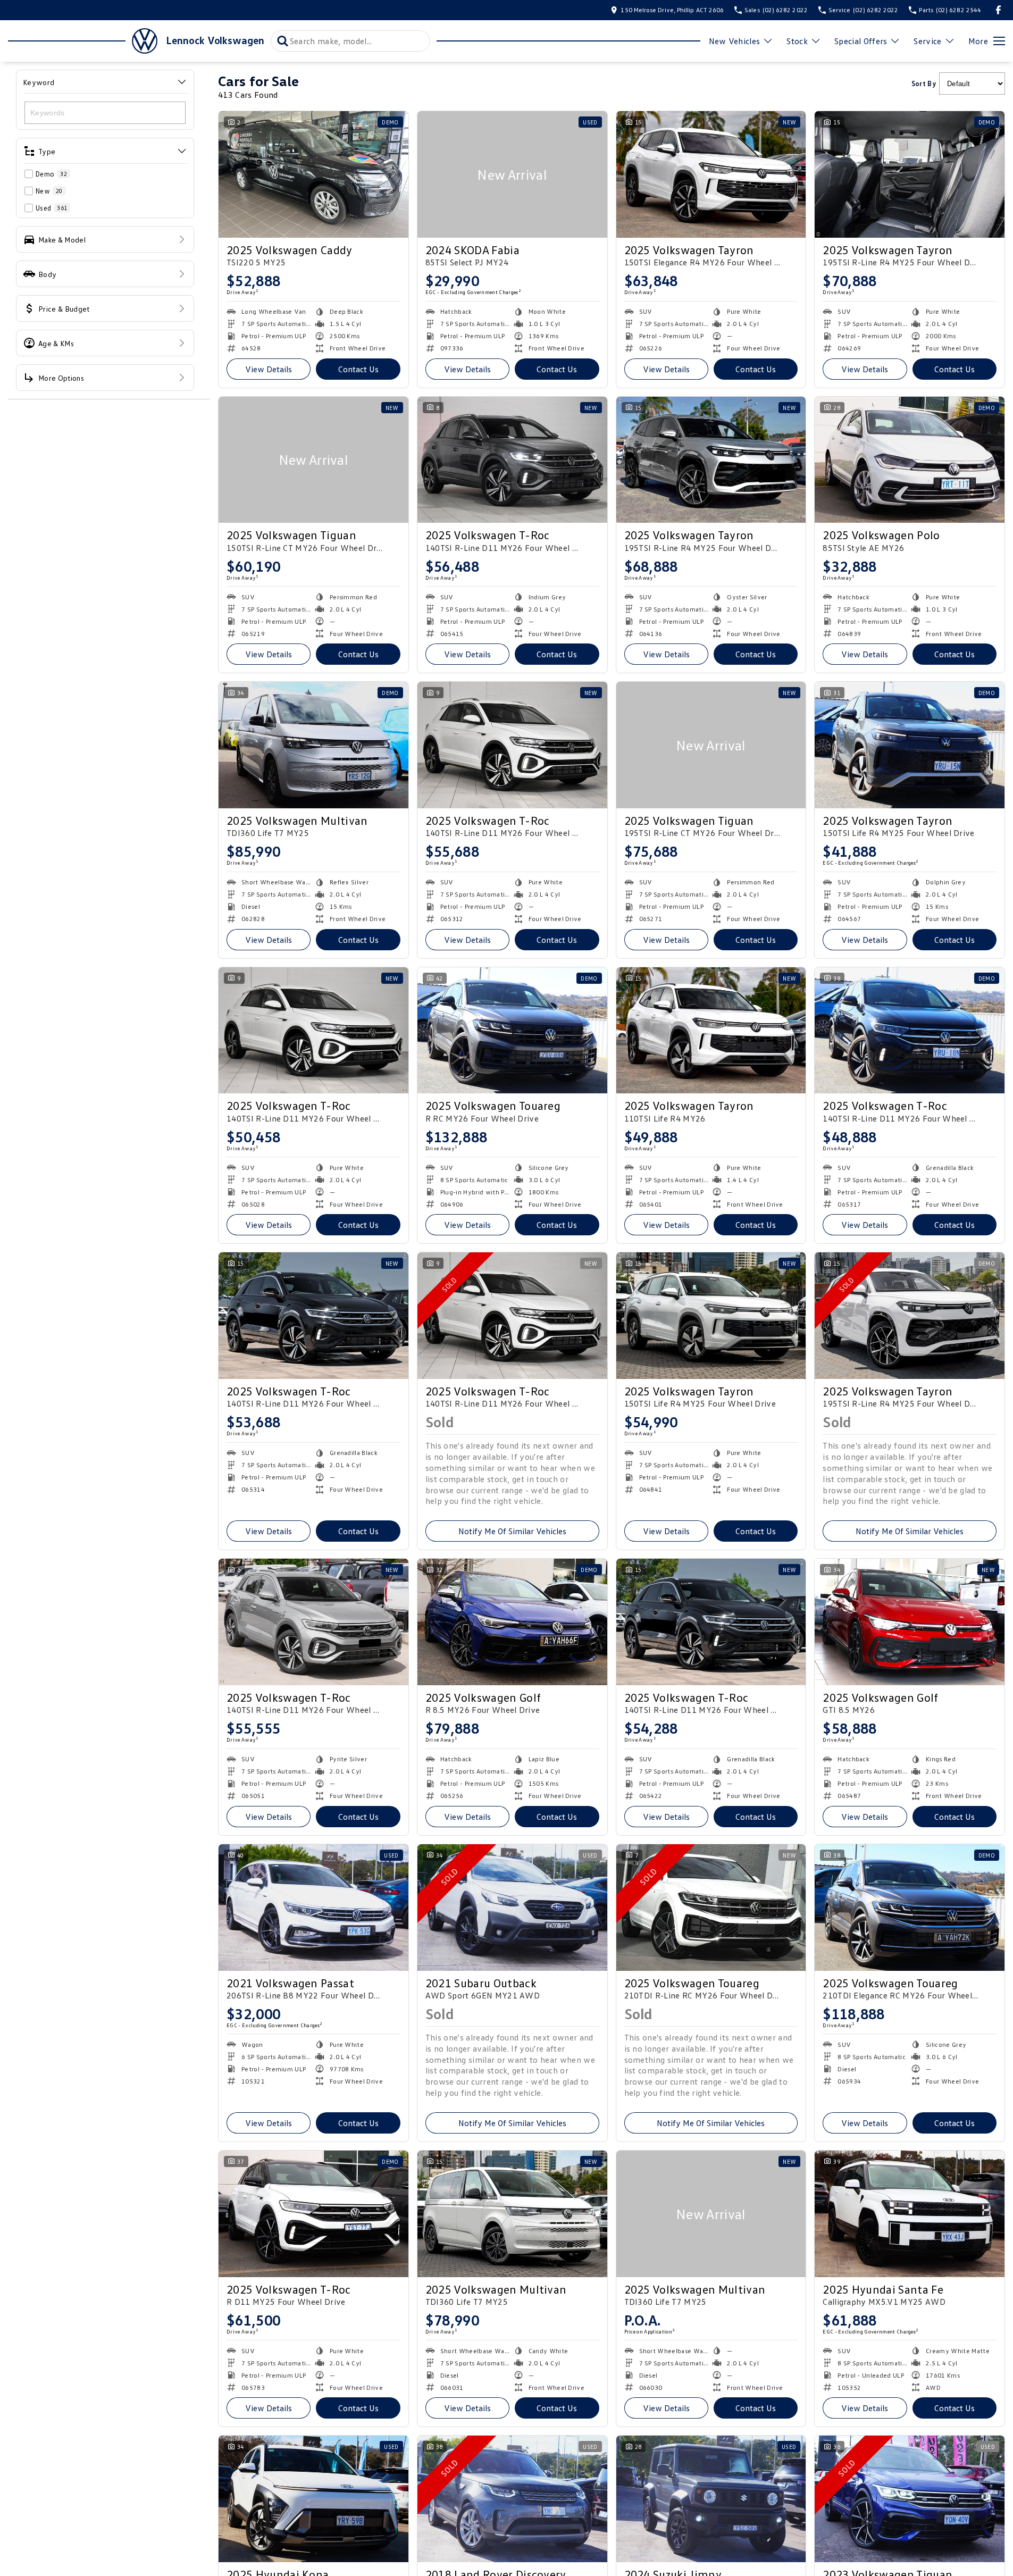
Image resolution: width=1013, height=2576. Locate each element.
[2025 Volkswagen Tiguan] (313, 460)
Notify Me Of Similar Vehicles (512, 1531)
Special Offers (861, 41)
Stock (797, 41)
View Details (269, 369)
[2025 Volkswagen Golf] (512, 1622)
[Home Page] (83, 41)
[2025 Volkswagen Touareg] (512, 1031)
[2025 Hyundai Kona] (313, 2499)
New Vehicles (735, 41)
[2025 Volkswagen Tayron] (711, 174)
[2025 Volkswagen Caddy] (313, 174)
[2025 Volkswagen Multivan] (313, 745)
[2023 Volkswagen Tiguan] (910, 2499)
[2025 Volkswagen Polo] (910, 460)
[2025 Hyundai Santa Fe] (910, 2214)
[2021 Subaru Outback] (512, 1908)
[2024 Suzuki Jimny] (711, 2499)
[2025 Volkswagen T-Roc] (512, 460)
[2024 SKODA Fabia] (512, 174)
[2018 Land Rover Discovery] (512, 2499)
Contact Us (358, 369)
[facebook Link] (998, 10)
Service (927, 41)
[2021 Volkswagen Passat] (313, 1908)
